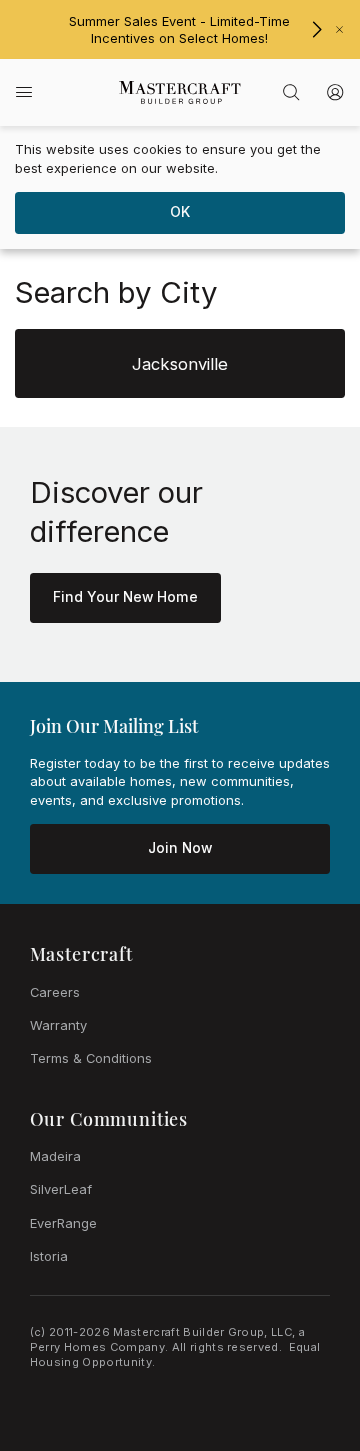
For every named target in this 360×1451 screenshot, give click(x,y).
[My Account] (335, 92)
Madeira (55, 1156)
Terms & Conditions (91, 1058)
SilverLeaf (61, 1189)
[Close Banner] (339, 29)
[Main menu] (24, 92)
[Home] (180, 92)
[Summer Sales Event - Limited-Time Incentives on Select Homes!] (316, 29)
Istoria (49, 1256)
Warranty (58, 1025)
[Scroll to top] (300, 1326)
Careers (55, 992)
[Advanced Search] (291, 92)
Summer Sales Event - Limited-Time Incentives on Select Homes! (179, 29)
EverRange (63, 1223)
